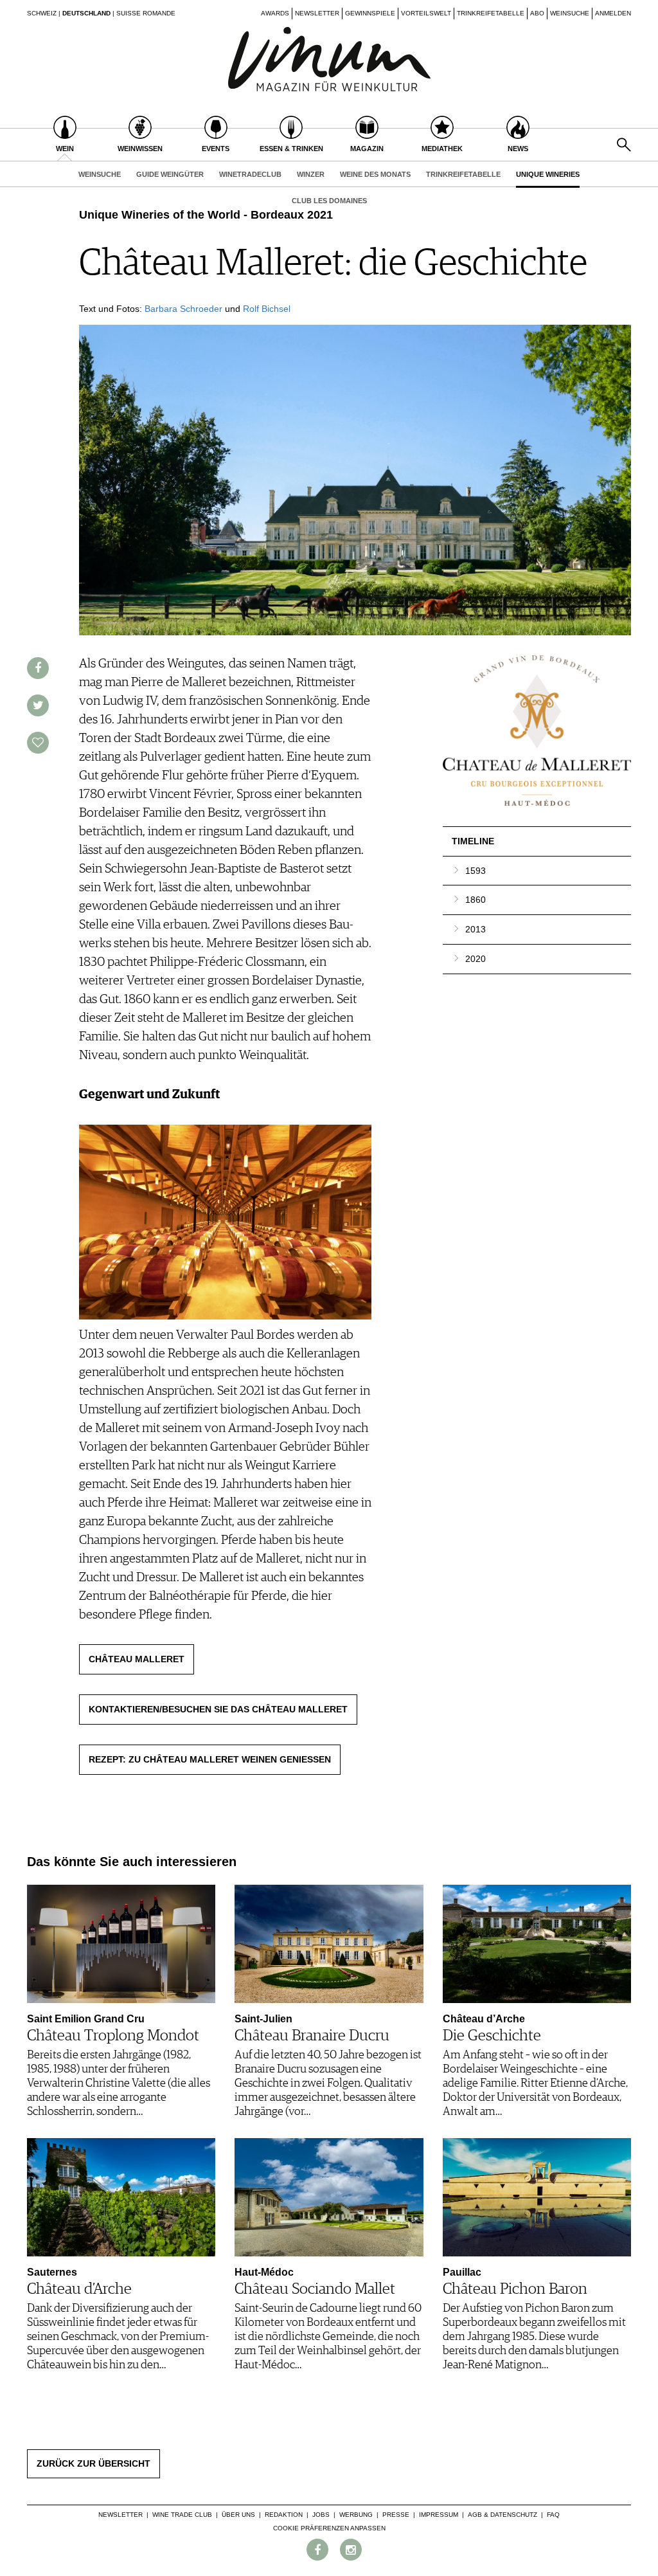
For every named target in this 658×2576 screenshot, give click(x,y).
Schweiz (42, 13)
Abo (537, 13)
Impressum (439, 2515)
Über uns (238, 2515)
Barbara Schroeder (183, 309)
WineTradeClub (250, 174)
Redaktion (284, 2515)
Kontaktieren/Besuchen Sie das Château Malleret (218, 1709)
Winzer (311, 174)
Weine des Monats (375, 174)
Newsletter (317, 13)
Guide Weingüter (170, 174)
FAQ (553, 2515)
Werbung (356, 2515)
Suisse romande (146, 13)
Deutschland (86, 13)
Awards (275, 13)
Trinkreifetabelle (491, 13)
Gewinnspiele (370, 13)
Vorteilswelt (426, 13)
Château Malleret (137, 1659)
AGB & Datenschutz (502, 2515)
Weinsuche (570, 13)
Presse (396, 2515)
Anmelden (613, 13)
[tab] (537, 871)
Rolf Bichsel (267, 309)
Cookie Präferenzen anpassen (329, 2528)
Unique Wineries (548, 174)
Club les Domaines (329, 201)
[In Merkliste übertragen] (38, 743)
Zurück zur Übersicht (93, 2463)
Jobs (321, 2515)
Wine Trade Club (182, 2515)
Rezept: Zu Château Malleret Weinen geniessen (210, 1759)
